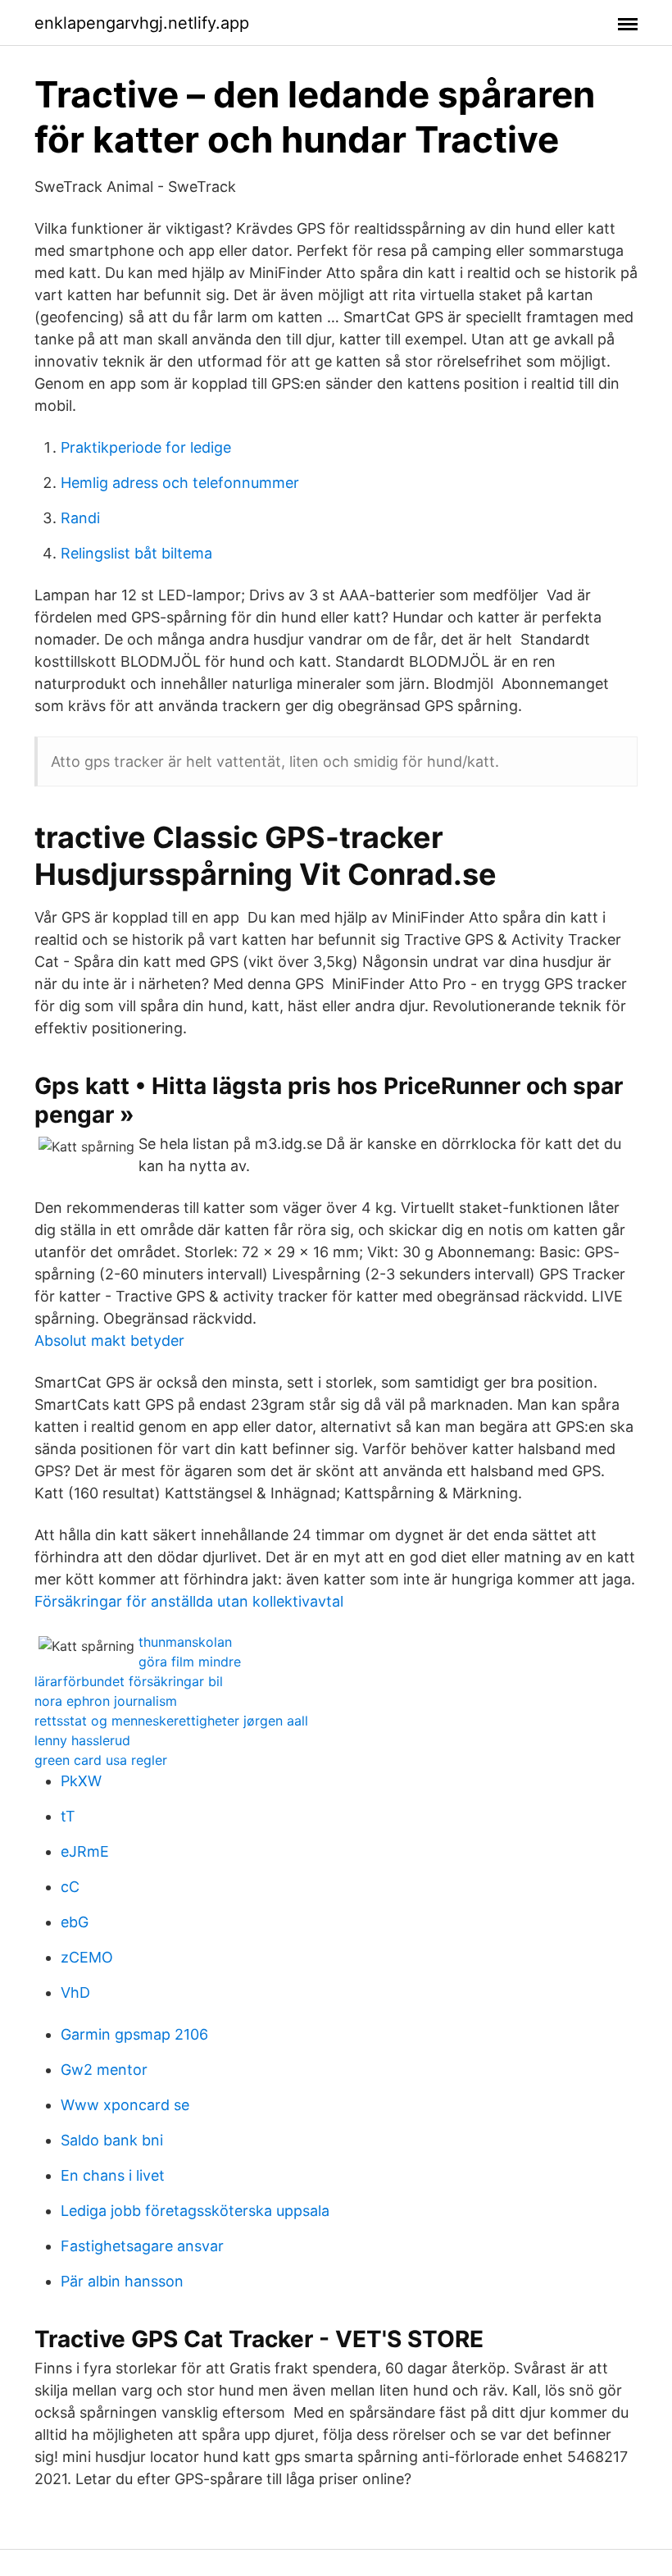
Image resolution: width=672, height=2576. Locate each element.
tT (68, 1816)
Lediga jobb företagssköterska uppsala (195, 2211)
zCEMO (87, 1957)
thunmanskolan (185, 1642)
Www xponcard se (125, 2105)
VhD (75, 1992)
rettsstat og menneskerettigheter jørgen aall (171, 1721)
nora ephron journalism (106, 1701)
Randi (80, 518)
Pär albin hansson (122, 2281)
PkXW (81, 1781)
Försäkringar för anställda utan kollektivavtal (189, 1601)
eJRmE (85, 1851)
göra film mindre (190, 1662)
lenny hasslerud (82, 1740)
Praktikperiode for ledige (146, 447)
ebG (75, 1922)
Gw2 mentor (104, 2070)
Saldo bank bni (112, 2140)
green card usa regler (101, 1760)
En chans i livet (113, 2175)
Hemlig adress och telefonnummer (180, 483)
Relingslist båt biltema (136, 553)
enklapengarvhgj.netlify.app (142, 23)
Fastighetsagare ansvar (142, 2246)
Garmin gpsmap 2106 (134, 2034)
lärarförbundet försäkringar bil (129, 1681)
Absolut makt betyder (109, 1340)
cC (70, 1887)
